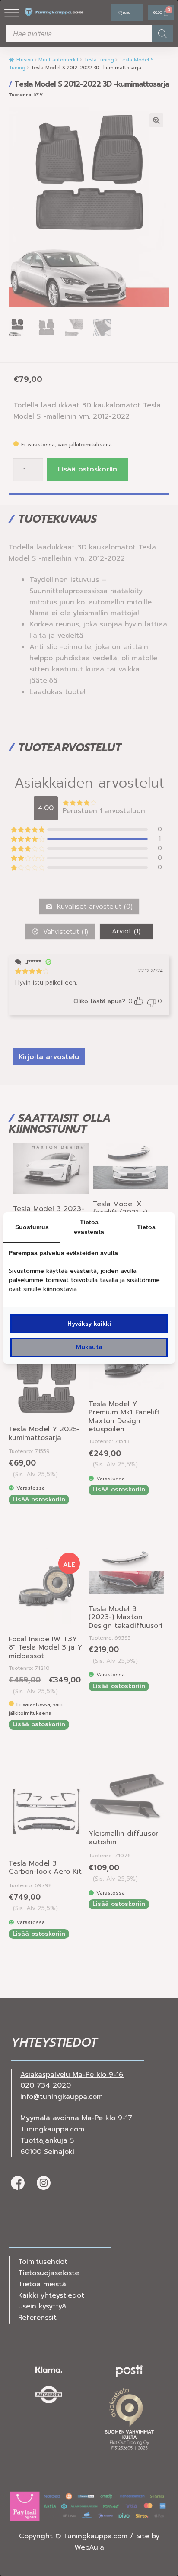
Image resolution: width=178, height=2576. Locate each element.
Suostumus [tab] (32, 1227)
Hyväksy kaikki (89, 1324)
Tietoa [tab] (146, 1227)
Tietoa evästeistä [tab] (89, 1227)
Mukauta (89, 1347)
